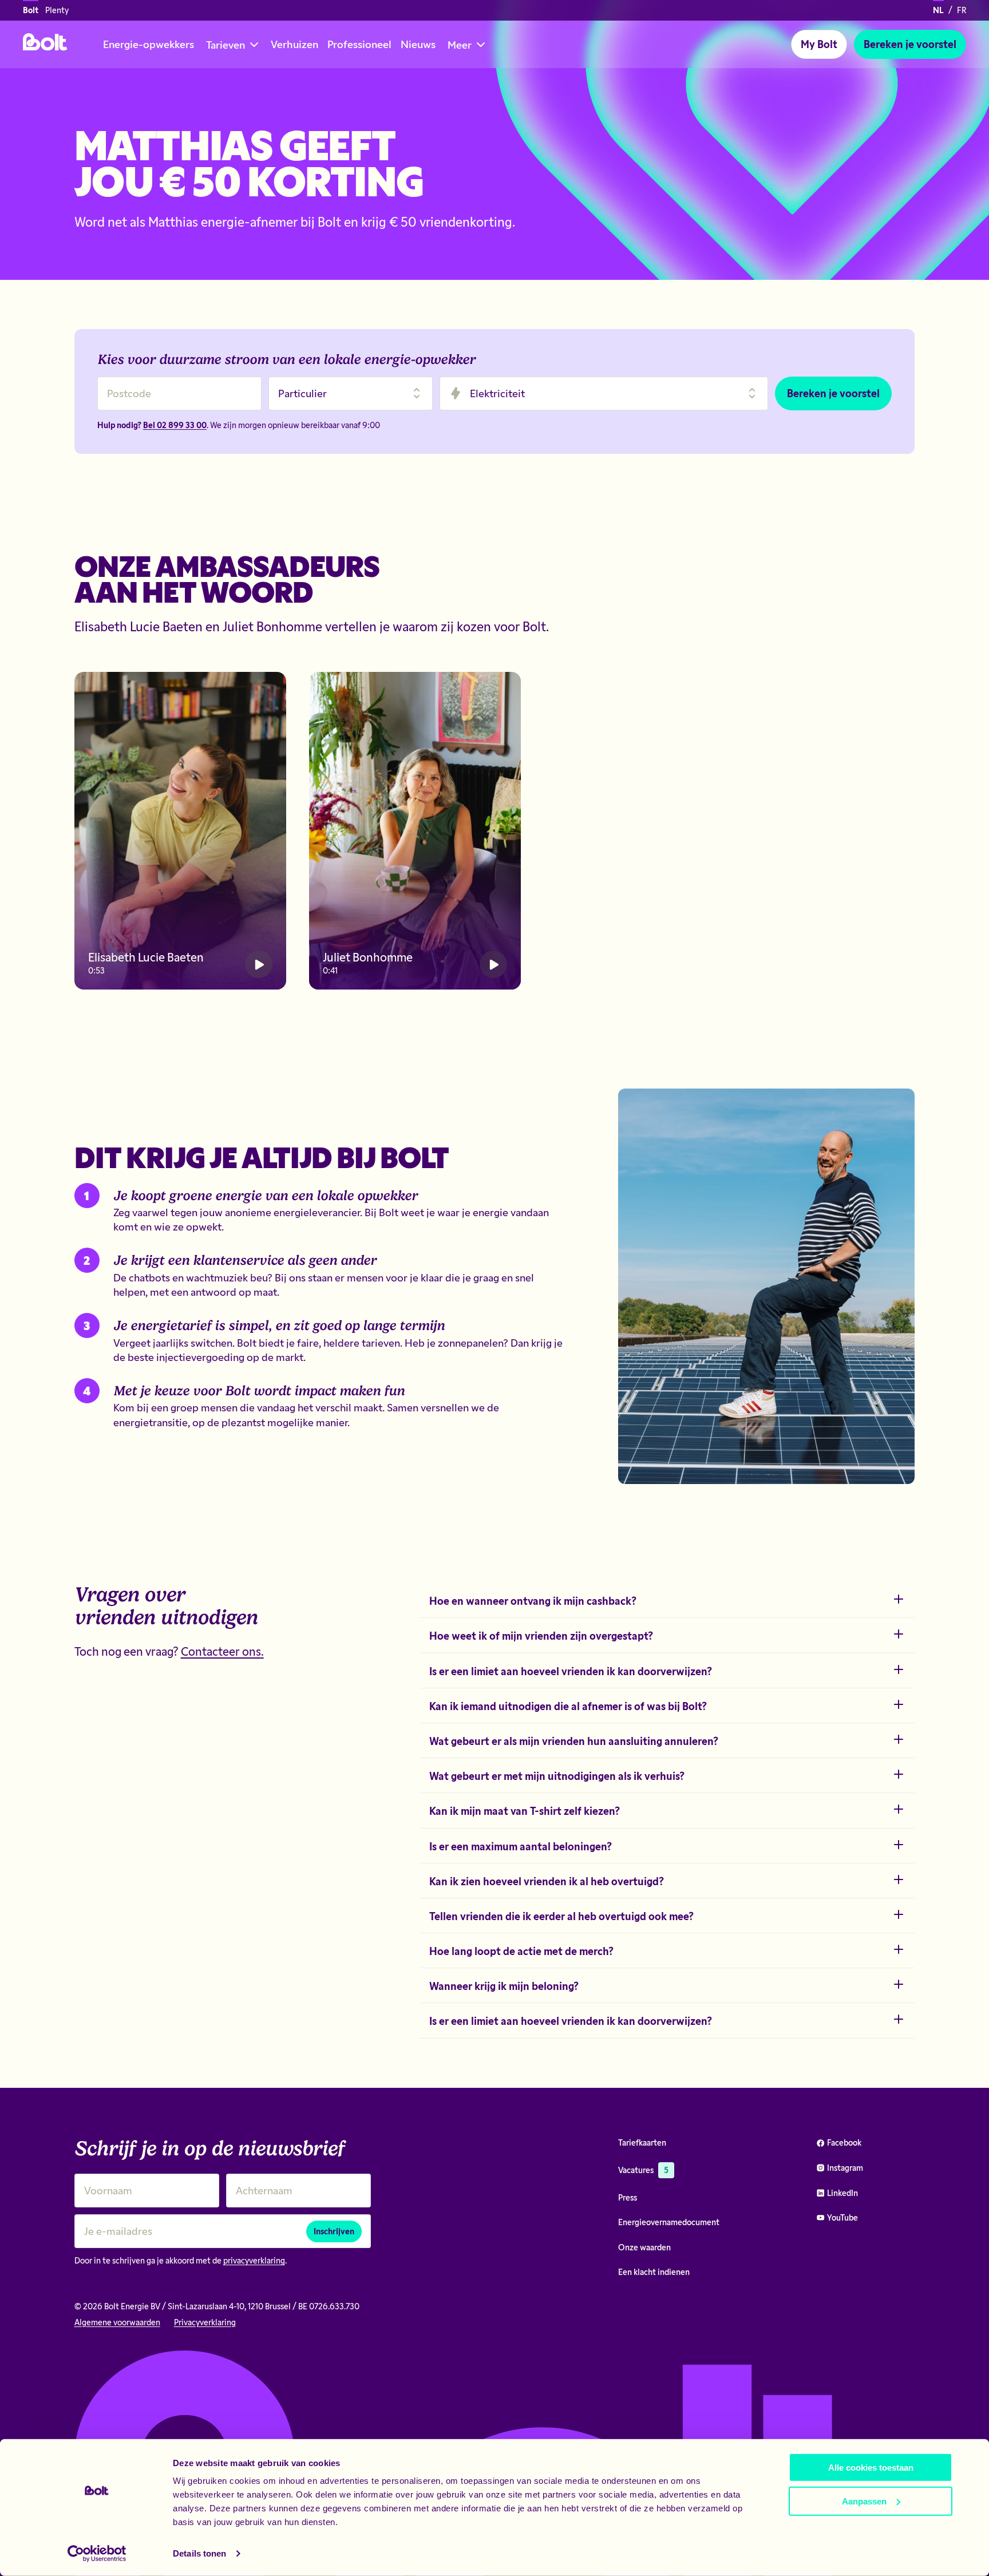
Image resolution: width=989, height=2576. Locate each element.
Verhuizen (294, 44)
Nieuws (418, 44)
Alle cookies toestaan (871, 2468)
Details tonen (199, 2553)
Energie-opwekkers (149, 44)
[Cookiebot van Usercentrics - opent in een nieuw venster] (97, 2554)
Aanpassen (864, 2501)
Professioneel (359, 44)
